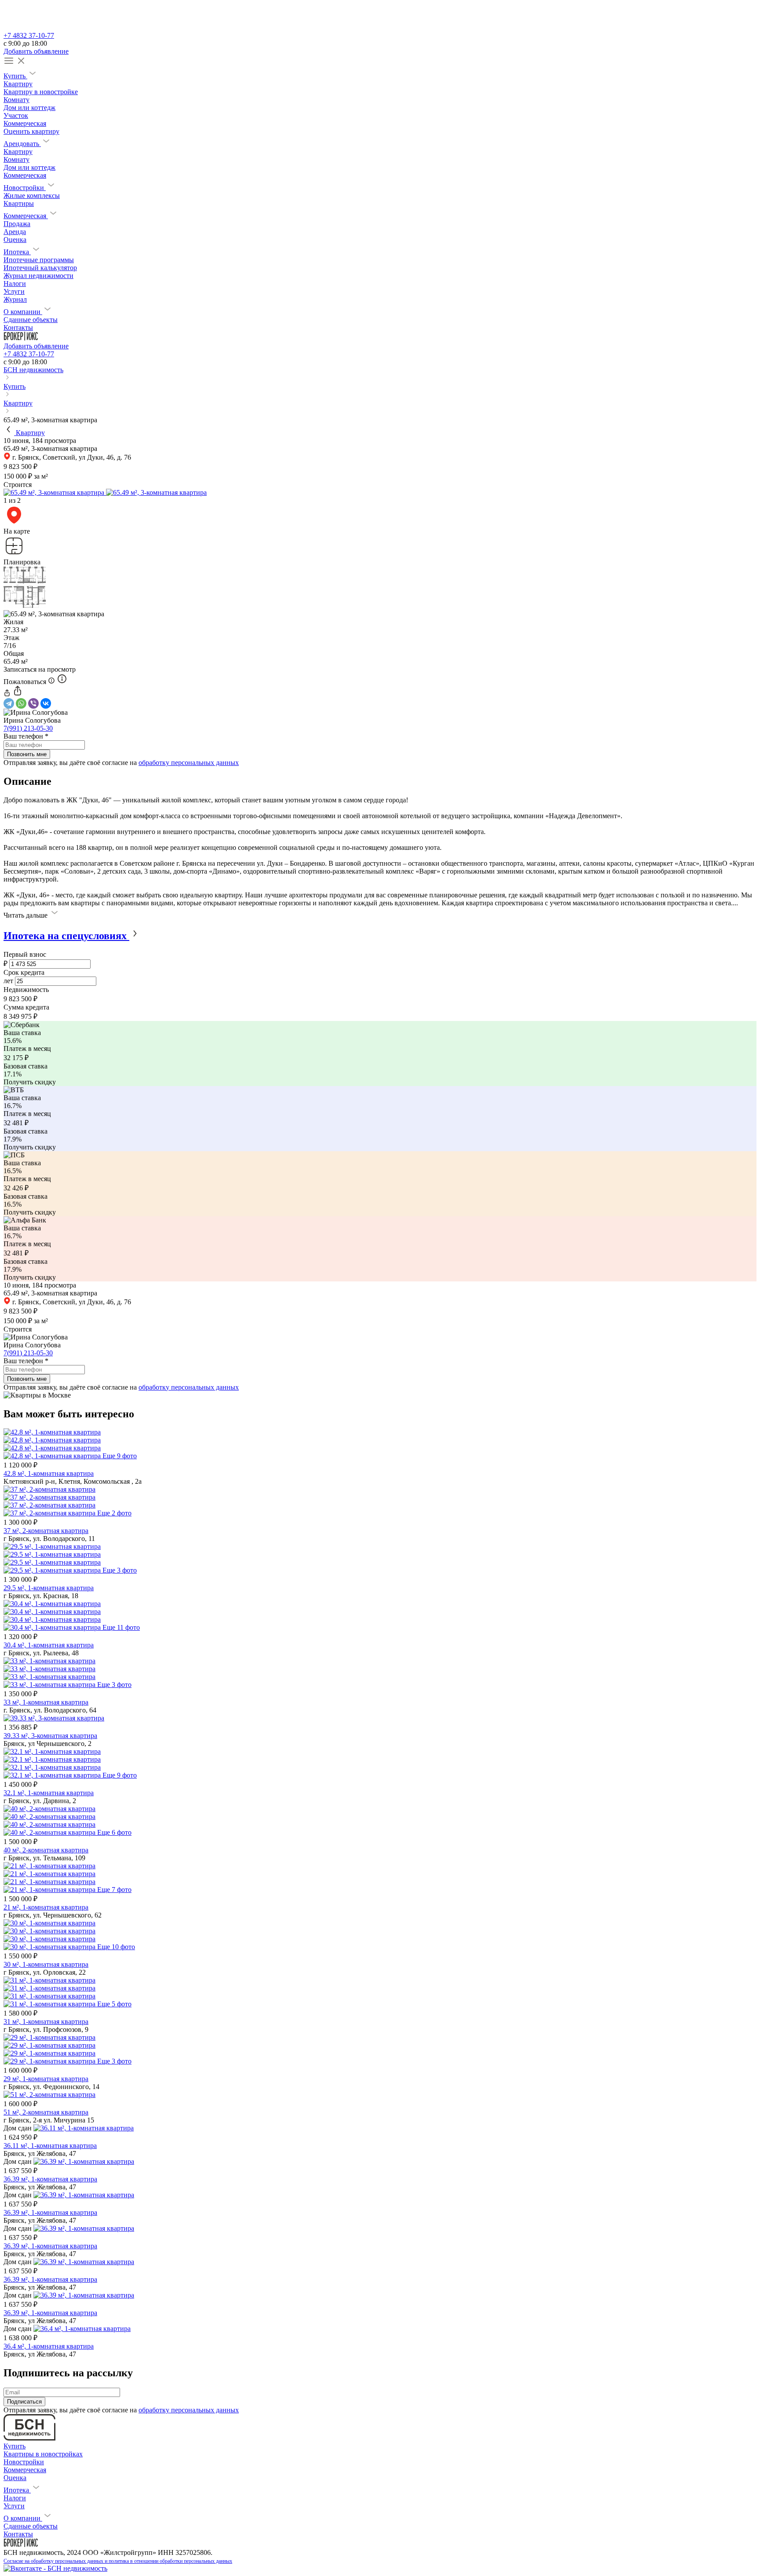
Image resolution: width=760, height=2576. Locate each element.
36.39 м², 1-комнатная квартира (50, 2179)
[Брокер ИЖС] (21, 338)
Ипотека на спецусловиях (66, 936)
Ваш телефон (26, 736)
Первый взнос (25, 954)
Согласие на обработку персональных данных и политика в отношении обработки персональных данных (118, 2561)
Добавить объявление (36, 51)
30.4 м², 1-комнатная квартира (49, 1645)
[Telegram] (9, 703)
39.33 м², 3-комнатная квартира (50, 1736)
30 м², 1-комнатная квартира (46, 1964)
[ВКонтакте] (46, 703)
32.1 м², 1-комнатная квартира (49, 1793)
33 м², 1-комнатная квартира (46, 1702)
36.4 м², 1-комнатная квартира (49, 2346)
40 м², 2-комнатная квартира (46, 1850)
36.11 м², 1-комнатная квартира (50, 2146)
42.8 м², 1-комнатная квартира (49, 1473)
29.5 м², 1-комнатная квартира (49, 1588)
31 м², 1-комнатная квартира (46, 2022)
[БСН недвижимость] (29, 27)
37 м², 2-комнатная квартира (46, 1531)
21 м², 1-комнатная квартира (46, 1907)
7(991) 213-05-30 (28, 728)
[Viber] (33, 703)
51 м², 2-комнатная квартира (46, 2112)
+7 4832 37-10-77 (29, 35)
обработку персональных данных (189, 763)
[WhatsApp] (21, 703)
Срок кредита (24, 972)
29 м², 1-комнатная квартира (46, 2079)
